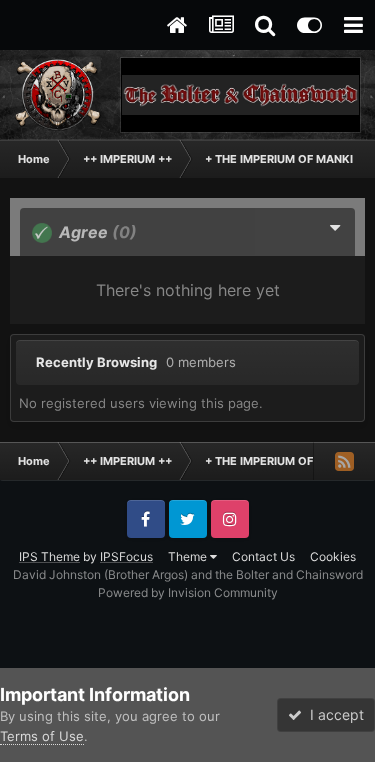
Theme (189, 556)
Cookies (333, 556)
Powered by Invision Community (188, 592)
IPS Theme (49, 556)
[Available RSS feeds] (344, 461)
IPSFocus (126, 556)
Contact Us (263, 556)
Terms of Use (42, 736)
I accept (333, 714)
